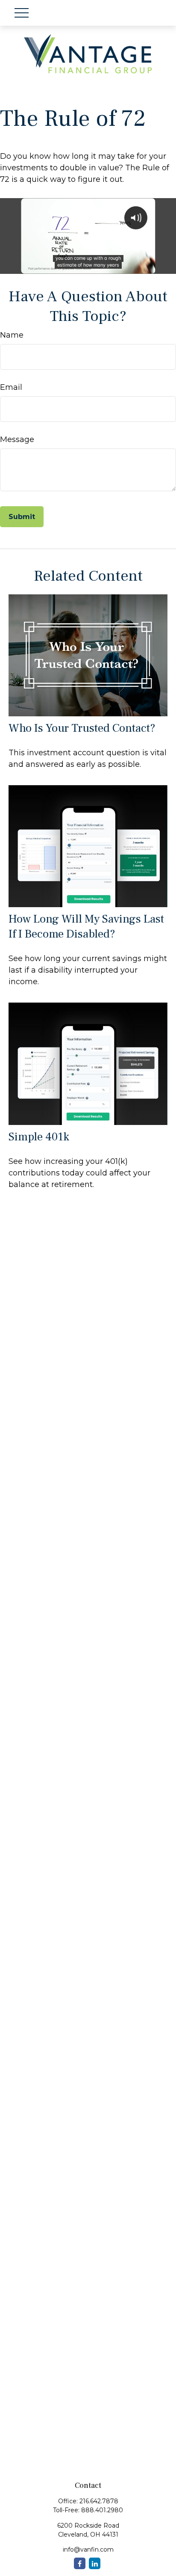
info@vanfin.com (88, 2549)
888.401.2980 (102, 2510)
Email (11, 387)
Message (17, 439)
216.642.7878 (99, 2501)
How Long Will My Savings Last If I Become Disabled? (86, 926)
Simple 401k (39, 1137)
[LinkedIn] (95, 2563)
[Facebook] (80, 2563)
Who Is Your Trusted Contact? (82, 728)
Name (12, 335)
